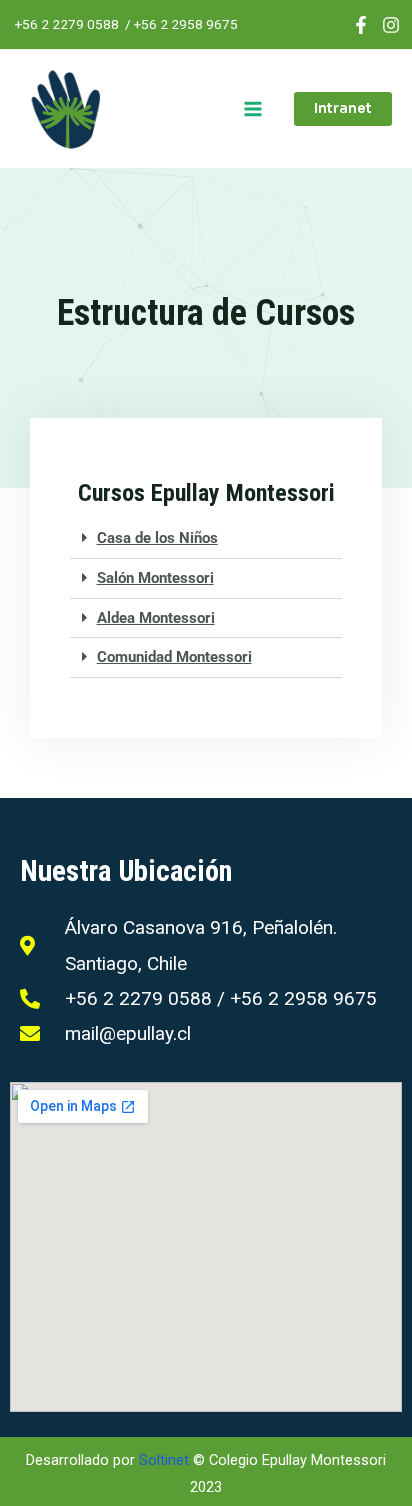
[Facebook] (361, 25)
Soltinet (164, 1460)
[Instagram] (391, 25)
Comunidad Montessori (174, 657)
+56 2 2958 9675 (186, 24)
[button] (343, 109)
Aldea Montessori (156, 618)
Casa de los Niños (157, 538)
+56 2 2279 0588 (67, 24)
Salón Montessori (155, 578)
